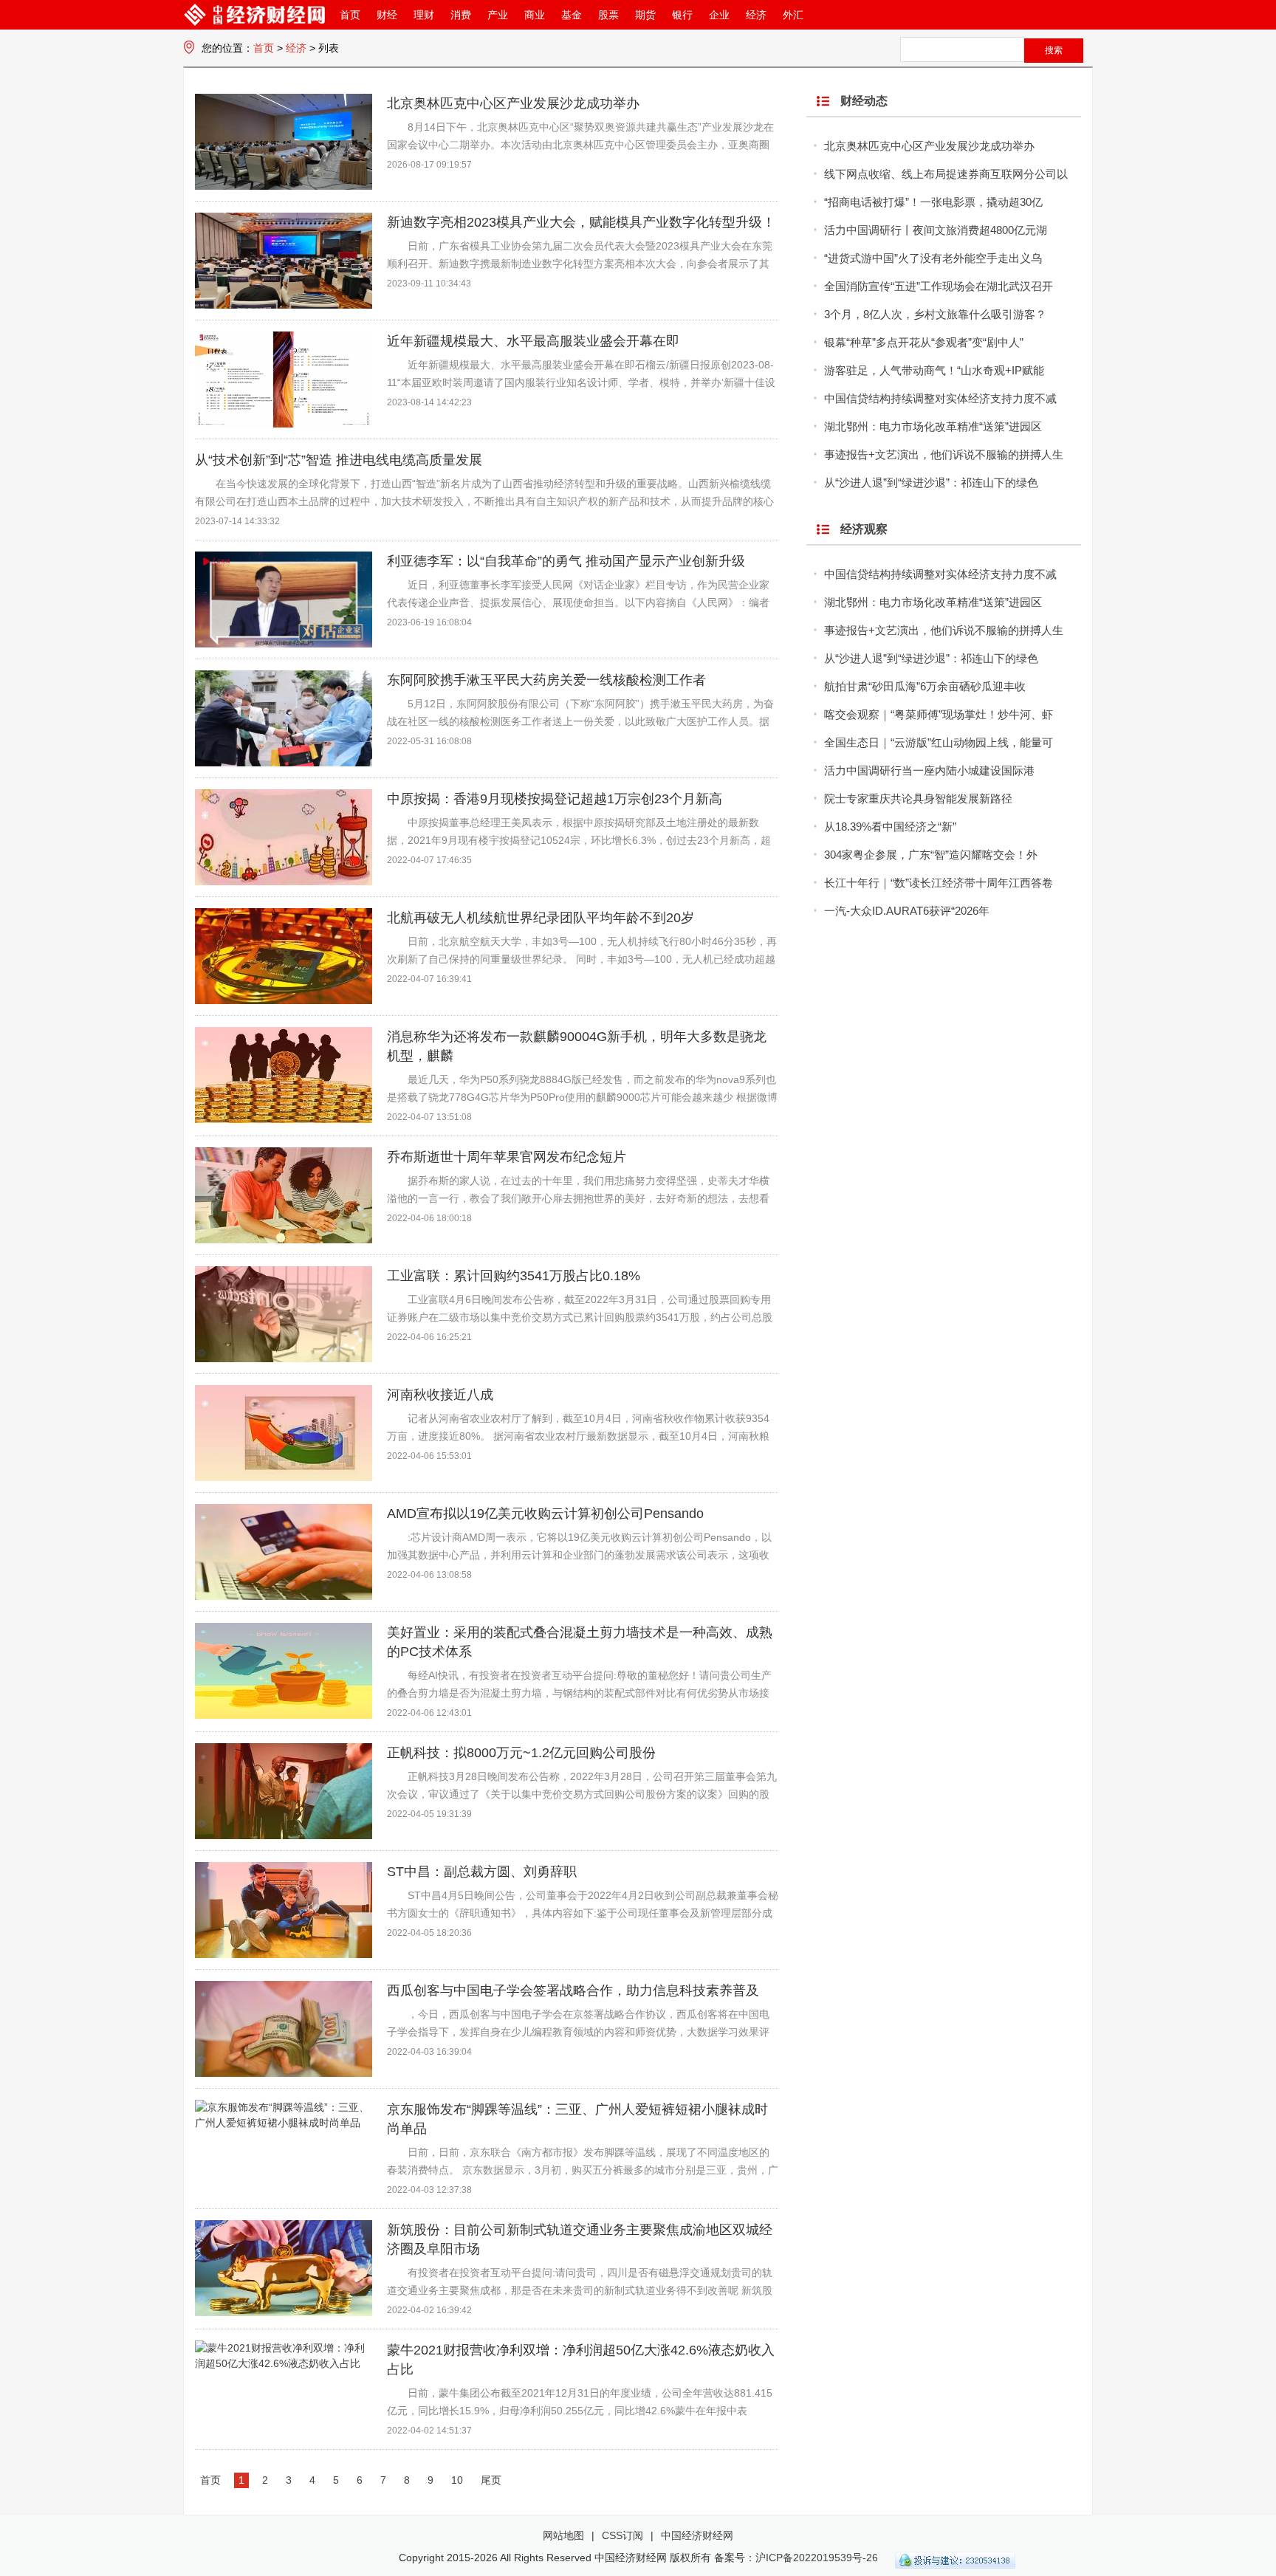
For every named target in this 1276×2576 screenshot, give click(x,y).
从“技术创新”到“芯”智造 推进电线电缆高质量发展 (339, 460)
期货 (645, 15)
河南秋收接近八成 (440, 1395)
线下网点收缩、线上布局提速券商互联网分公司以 (946, 174)
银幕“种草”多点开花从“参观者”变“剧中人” (924, 342)
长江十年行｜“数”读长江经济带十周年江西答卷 (939, 883)
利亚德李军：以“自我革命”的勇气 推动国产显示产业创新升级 (566, 561)
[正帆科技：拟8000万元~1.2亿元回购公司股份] (284, 1835)
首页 (350, 15)
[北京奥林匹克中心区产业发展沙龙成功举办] (284, 186)
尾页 (491, 2480)
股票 (608, 15)
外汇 (793, 15)
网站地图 (563, 2535)
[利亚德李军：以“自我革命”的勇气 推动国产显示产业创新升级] (284, 644)
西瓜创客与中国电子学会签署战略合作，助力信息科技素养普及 (573, 1991)
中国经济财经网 (697, 2535)
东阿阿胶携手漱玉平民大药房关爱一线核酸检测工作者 (546, 680)
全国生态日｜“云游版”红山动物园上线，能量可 (939, 742)
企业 (719, 15)
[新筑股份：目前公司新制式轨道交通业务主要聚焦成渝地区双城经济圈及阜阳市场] (284, 2312)
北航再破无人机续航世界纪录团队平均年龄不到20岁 (541, 918)
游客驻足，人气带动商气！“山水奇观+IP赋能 (934, 370)
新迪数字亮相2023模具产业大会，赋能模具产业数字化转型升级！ (581, 222)
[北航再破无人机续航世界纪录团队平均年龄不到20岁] (284, 1000)
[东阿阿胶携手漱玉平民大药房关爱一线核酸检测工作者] (284, 763)
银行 (682, 15)
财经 (387, 15)
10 (457, 2480)
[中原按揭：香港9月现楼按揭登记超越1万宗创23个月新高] (284, 882)
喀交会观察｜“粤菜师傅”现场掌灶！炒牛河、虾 (939, 714)
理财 (424, 15)
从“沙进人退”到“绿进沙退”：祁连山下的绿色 (931, 482)
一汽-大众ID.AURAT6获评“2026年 (907, 911)
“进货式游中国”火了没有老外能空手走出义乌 (933, 258)
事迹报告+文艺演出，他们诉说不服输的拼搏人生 (944, 454)
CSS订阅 (622, 2535)
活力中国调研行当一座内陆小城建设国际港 (929, 770)
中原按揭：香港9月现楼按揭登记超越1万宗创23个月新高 (555, 799)
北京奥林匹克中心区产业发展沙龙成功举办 (513, 103)
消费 (461, 15)
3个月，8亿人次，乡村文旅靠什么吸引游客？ (935, 314)
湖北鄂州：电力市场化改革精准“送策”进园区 (933, 426)
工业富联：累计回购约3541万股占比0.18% (514, 1276)
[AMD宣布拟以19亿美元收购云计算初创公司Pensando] (284, 1596)
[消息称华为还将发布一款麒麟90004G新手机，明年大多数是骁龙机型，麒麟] (284, 1119)
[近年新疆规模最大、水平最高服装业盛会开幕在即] (284, 424)
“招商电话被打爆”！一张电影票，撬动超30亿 (933, 202)
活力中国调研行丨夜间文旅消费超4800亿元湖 (936, 230)
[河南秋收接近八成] (284, 1477)
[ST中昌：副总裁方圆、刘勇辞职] (284, 1954)
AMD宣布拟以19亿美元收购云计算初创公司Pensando (545, 1514)
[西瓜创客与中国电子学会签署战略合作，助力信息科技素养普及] (284, 2073)
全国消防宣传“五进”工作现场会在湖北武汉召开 (939, 286)
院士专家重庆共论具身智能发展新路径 (918, 798)
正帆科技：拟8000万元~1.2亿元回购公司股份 (521, 1753)
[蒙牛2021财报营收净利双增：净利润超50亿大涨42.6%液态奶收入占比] (284, 2363)
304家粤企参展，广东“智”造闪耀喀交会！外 (931, 855)
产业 (498, 15)
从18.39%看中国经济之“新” (890, 827)
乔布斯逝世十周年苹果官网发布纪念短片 (507, 1157)
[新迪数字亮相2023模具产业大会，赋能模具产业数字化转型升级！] (284, 305)
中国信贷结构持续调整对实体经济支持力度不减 (940, 398)
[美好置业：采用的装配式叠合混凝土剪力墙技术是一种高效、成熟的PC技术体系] (284, 1715)
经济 (756, 15)
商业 (535, 15)
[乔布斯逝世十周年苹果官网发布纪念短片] (284, 1240)
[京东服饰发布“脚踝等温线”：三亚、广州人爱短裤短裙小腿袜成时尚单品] (284, 2123)
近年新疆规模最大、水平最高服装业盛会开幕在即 (533, 341)
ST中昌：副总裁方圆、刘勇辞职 (482, 1872)
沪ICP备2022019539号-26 (817, 2558)
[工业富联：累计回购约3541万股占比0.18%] (284, 1359)
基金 (572, 15)
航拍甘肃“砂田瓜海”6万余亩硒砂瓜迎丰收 (925, 686)
